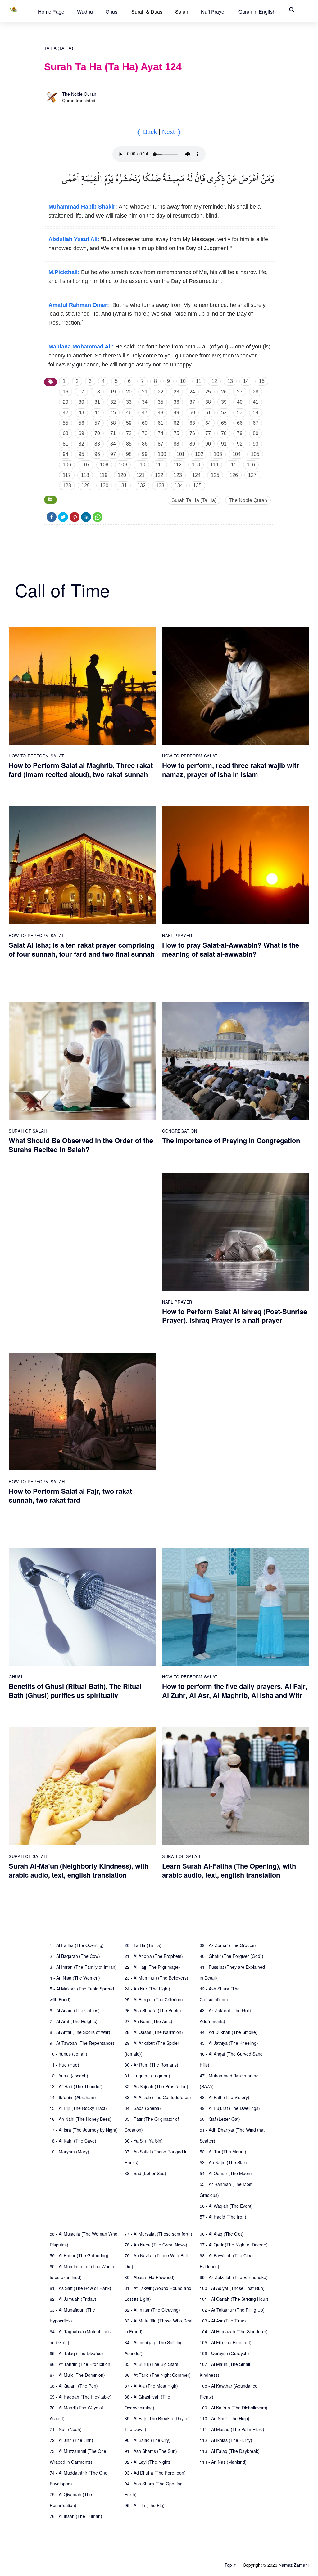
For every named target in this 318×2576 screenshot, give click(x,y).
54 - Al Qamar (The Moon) (226, 2173)
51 (208, 413)
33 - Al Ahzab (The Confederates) (158, 2097)
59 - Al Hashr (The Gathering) (79, 2255)
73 (145, 433)
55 (66, 423)
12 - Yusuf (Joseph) (69, 2076)
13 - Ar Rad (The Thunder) (76, 2086)
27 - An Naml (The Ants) (148, 2021)
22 (161, 392)
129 (86, 485)
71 (113, 433)
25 (208, 392)
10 (183, 381)
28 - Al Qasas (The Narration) (154, 2032)
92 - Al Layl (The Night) (147, 2462)
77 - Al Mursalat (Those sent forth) (158, 2234)
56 (81, 423)
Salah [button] (182, 12)
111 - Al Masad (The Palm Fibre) (232, 2429)
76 (192, 433)
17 (81, 392)
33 (129, 402)
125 (215, 475)
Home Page (51, 12)
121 (141, 475)
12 (214, 381)
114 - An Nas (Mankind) (223, 2462)
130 (104, 485)
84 (113, 444)
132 (141, 485)
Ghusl (112, 12)
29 (66, 402)
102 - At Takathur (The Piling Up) (232, 2310)
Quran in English (257, 12)
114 (214, 465)
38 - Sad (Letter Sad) (145, 2173)
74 (161, 433)
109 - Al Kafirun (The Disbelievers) (234, 2408)
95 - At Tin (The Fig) (145, 2505)
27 (240, 392)
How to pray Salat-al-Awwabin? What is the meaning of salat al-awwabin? (231, 949)
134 (179, 485)
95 (81, 454)
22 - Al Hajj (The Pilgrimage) (152, 1967)
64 (208, 423)
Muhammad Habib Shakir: (83, 207)
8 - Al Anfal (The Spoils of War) (80, 2032)
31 (97, 402)
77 (208, 433)
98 (129, 454)
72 (129, 433)
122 (159, 475)
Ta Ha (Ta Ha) (59, 48)
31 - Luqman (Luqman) (147, 2076)
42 (66, 413)
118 (85, 475)
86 (145, 444)
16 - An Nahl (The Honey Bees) (81, 2119)
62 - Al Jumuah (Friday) (73, 2299)
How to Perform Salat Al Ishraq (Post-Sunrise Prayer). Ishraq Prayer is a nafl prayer (235, 1316)
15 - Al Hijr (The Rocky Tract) (78, 2108)
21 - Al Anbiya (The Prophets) (154, 1956)
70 (97, 433)
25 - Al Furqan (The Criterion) (154, 1999)
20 (129, 392)
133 (160, 485)
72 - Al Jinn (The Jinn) (71, 2440)
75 (176, 433)
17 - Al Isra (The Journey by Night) (84, 2130)
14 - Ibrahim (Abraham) (73, 2097)
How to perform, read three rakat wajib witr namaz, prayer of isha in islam (231, 770)
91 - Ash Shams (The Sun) (151, 2451)
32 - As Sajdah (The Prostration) (156, 2086)
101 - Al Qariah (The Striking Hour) (234, 2299)
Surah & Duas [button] (147, 12)
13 (230, 381)
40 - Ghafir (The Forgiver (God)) (232, 1956)
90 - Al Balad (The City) (148, 2440)
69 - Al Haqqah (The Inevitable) (81, 2397)
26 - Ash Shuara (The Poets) (153, 2010)
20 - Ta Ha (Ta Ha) (143, 1945)
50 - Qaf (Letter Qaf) (220, 2119)
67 (256, 423)
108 (104, 465)
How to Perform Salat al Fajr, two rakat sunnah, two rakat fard (70, 1495)
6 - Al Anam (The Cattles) (75, 2010)
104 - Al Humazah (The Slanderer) (234, 2331)
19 (113, 392)
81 (66, 444)
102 (199, 454)
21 (145, 392)
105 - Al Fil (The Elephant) (226, 2342)
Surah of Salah (28, 1131)
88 (176, 444)
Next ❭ (172, 132)
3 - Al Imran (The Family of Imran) (83, 1967)
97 (113, 454)
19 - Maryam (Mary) (69, 2152)
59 (129, 423)
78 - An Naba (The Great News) (156, 2245)
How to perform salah (37, 1481)
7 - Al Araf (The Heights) (74, 2021)
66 (240, 423)
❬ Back (146, 132)
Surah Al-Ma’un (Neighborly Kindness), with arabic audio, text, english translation (79, 1870)
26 (224, 392)
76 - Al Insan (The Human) (76, 2516)
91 (224, 444)
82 (81, 444)
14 (246, 381)
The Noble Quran (79, 94)
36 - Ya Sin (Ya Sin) (144, 2141)
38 (208, 402)
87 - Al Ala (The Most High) (151, 2386)
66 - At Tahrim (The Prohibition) (81, 2364)
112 (178, 465)
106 (67, 465)
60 (145, 423)
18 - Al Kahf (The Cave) (73, 2141)
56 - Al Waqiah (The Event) (226, 2206)
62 (176, 423)
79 (240, 433)
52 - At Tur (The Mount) (223, 2152)
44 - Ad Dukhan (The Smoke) (229, 2032)
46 (129, 413)
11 (199, 381)
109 (123, 465)
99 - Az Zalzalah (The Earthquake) (234, 2277)
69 (81, 433)
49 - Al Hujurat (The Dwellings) (230, 2108)
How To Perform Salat (36, 756)
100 (162, 454)
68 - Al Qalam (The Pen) (74, 2386)
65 (224, 423)
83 (97, 444)
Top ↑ (231, 2565)
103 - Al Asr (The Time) (223, 2321)
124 (196, 475)
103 (218, 454)
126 (234, 475)
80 (256, 433)
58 (113, 423)
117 (67, 475)
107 (86, 465)
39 (224, 402)
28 (256, 392)
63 (192, 423)
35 (161, 402)
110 (141, 465)
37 (192, 402)
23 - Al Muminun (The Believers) (156, 1978)
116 (251, 465)
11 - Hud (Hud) (64, 2065)
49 (176, 413)
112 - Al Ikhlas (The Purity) (226, 2440)
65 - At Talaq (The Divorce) (76, 2353)
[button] (51, 12)
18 (97, 392)
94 (66, 454)
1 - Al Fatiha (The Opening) (77, 1945)
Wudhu (85, 12)
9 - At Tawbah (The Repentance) (82, 2043)
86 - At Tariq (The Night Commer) (158, 2375)
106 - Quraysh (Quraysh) (224, 2353)
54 (256, 413)
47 (145, 413)
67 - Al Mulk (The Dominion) (77, 2375)
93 (256, 444)
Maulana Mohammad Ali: (81, 347)
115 (233, 465)
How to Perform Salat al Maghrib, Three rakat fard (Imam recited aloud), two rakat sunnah (81, 770)
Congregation (180, 1131)
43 (81, 413)
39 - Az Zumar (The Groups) (228, 1945)
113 (196, 465)
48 (161, 413)
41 (256, 402)
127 (252, 475)
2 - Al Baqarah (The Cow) (75, 1956)
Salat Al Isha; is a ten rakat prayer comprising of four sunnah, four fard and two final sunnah (82, 949)
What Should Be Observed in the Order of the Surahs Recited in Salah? (81, 1145)
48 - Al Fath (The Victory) (225, 2097)
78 (224, 433)
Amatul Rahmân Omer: (79, 305)
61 (161, 423)
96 (97, 454)
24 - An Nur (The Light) (147, 1989)
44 (97, 413)
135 (197, 485)
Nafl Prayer (213, 12)
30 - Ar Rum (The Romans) (151, 2065)
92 (240, 444)
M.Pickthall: (64, 272)
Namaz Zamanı (294, 2565)
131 (123, 485)
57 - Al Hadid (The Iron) (223, 2217)
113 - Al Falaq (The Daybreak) (230, 2451)
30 (81, 402)
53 (240, 413)
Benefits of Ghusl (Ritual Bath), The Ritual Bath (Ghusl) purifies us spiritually (75, 1691)
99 (145, 454)
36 (176, 402)
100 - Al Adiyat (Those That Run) (232, 2288)
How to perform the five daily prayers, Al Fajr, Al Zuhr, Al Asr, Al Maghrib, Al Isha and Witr (235, 1691)
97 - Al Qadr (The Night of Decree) (234, 2245)
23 (176, 392)
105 (255, 454)
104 (236, 454)
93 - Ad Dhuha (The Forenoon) (155, 2473)
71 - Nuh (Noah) (66, 2429)
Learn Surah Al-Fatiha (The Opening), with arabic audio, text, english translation (229, 1870)
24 (192, 392)
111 (159, 465)
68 (66, 433)
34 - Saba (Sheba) (143, 2108)
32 (113, 402)
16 (66, 392)
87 (161, 444)
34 (145, 402)
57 (97, 423)
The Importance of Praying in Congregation (231, 1140)
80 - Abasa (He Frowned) (150, 2277)
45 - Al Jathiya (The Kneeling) (229, 2043)
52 (224, 413)
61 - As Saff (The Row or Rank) (80, 2288)
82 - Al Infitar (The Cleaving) (152, 2310)
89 (192, 444)
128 (67, 485)
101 (181, 454)
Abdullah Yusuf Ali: (74, 239)
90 (208, 444)
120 (122, 475)
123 (178, 475)
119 (103, 475)
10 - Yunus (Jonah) (68, 2054)
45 (113, 413)
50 (192, 413)
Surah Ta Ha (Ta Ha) (194, 500)
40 (240, 402)
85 (129, 444)
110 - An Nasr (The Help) (225, 2418)
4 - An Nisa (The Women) (75, 1978)
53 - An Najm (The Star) (223, 2162)
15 (262, 381)
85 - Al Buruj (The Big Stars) (152, 2364)
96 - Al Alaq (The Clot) (222, 2234)
